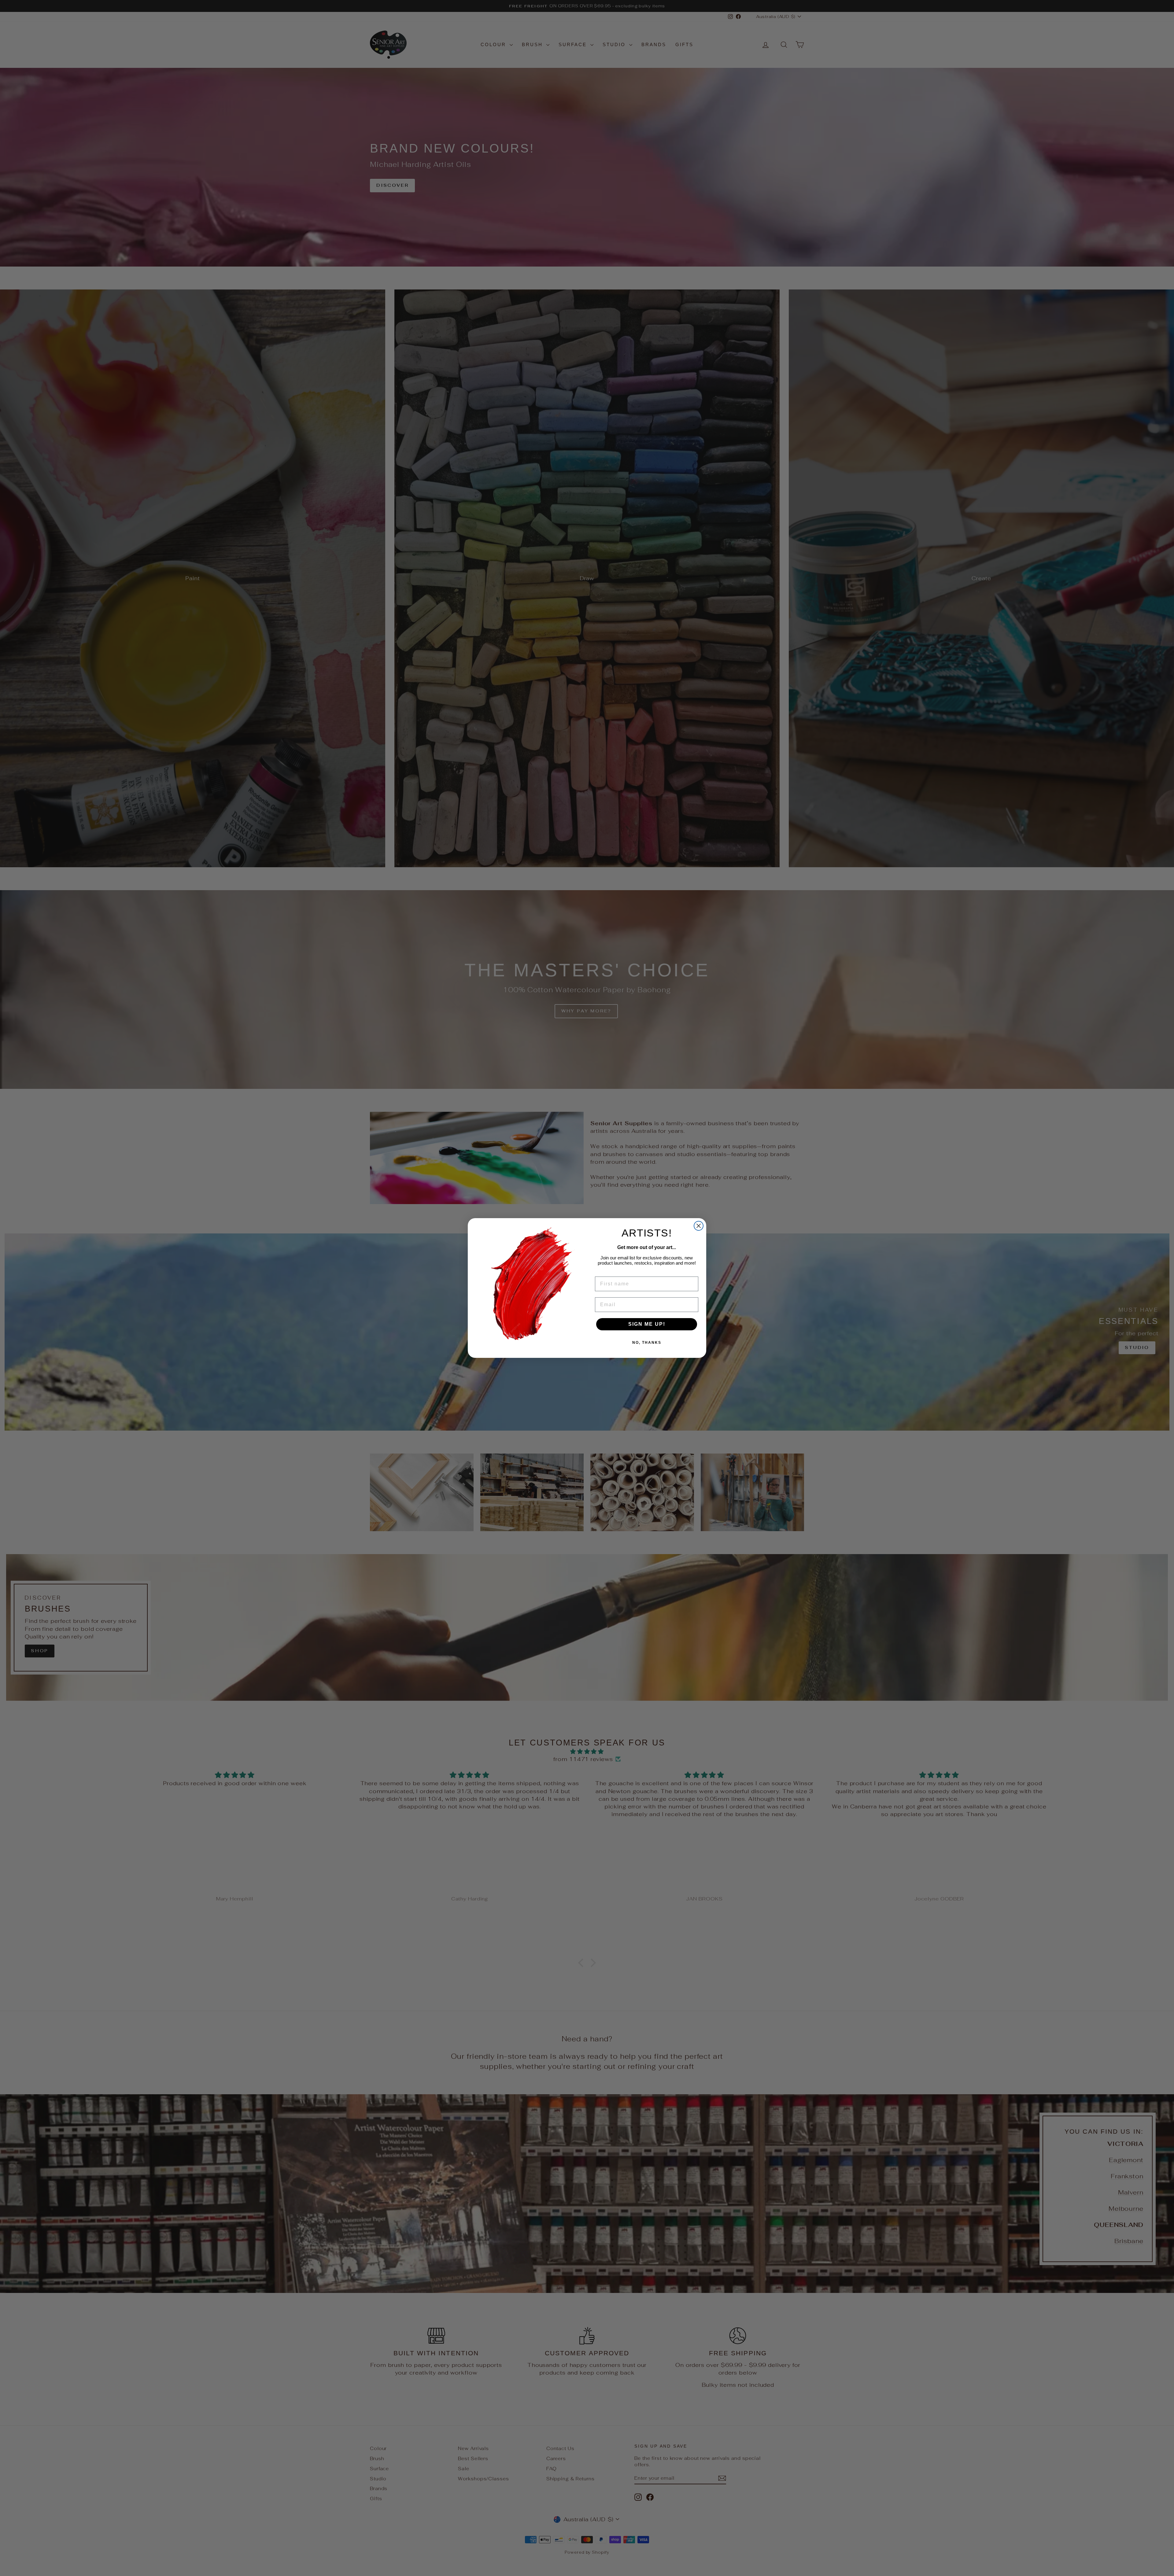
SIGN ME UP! (647, 1324)
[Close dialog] (699, 1226)
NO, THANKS (647, 1343)
